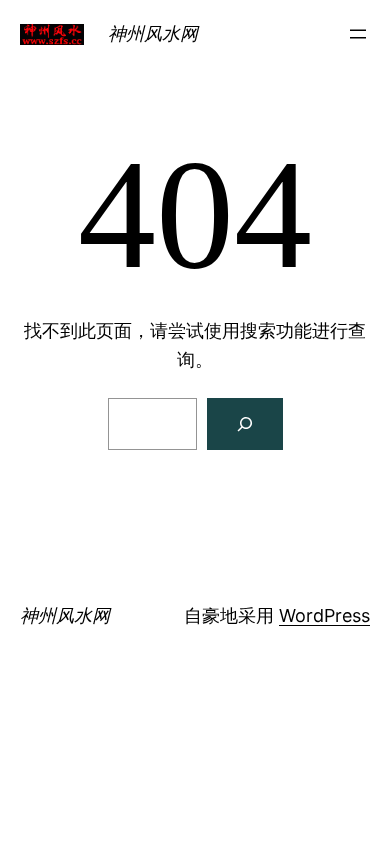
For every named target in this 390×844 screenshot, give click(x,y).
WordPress (324, 615)
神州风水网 (153, 33)
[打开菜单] (358, 34)
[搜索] (245, 424)
